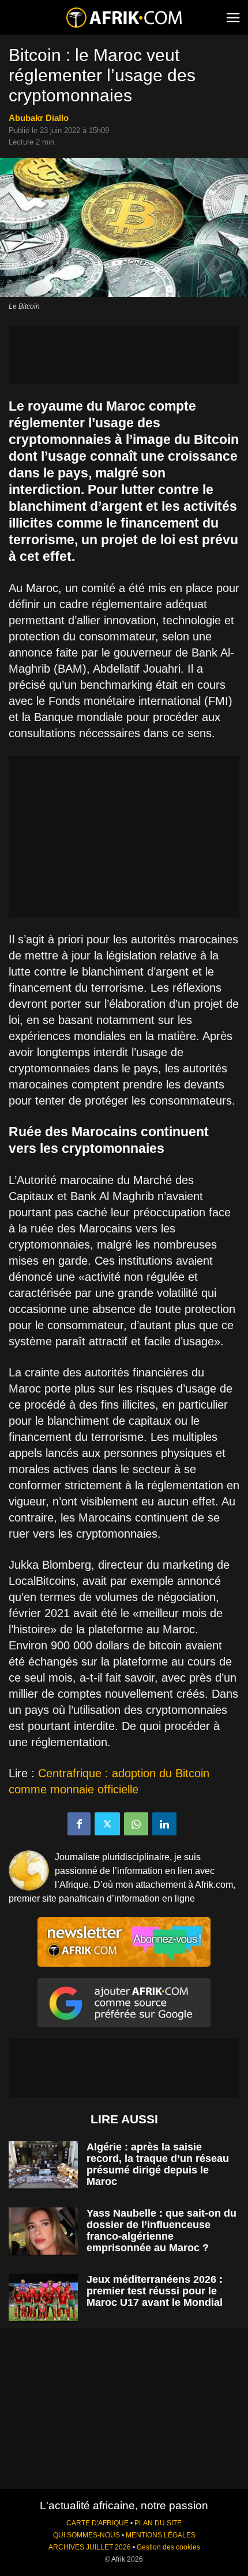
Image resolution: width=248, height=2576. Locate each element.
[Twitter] (107, 1824)
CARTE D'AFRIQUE (97, 2523)
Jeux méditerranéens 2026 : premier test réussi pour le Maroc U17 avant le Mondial (155, 2291)
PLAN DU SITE (158, 2523)
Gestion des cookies (168, 2547)
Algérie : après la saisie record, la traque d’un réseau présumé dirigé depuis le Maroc (158, 2164)
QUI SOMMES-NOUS (87, 2535)
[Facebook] (79, 1824)
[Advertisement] (124, 355)
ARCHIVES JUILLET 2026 (90, 2547)
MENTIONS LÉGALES (161, 2535)
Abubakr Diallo (39, 118)
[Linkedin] (164, 1824)
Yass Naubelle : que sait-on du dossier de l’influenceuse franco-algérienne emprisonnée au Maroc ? (161, 2230)
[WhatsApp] (136, 1824)
